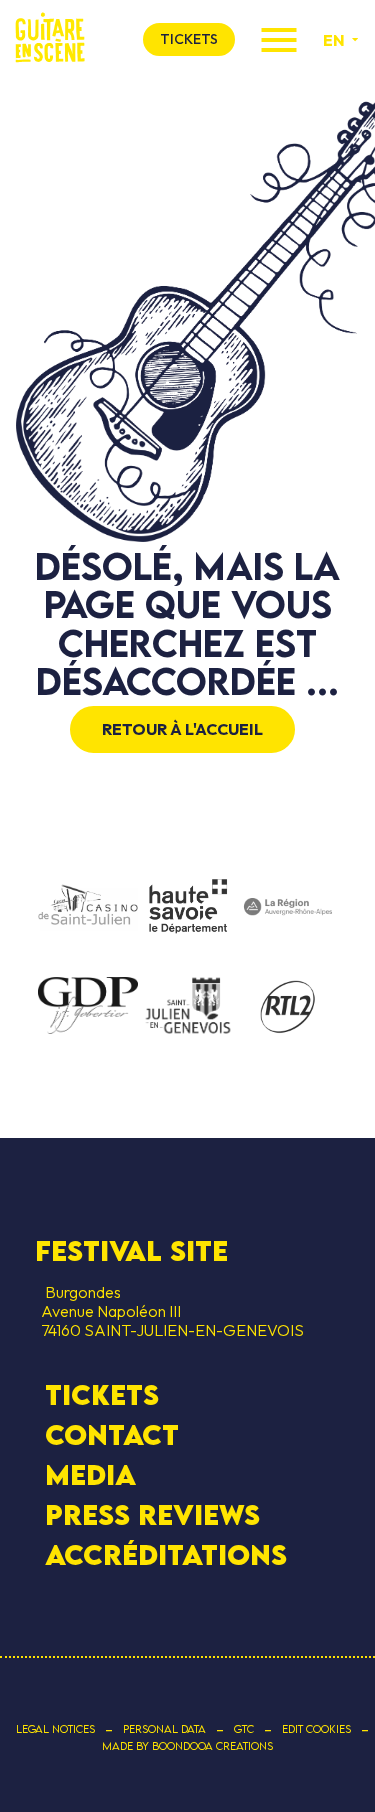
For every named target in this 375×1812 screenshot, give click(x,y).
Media (90, 1475)
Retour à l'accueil (182, 729)
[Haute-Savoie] (188, 907)
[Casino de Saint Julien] (88, 908)
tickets (189, 39)
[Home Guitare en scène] (50, 39)
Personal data (164, 1729)
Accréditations (166, 1555)
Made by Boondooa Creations (187, 1746)
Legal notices (55, 1729)
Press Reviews (152, 1515)
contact (112, 1435)
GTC (244, 1729)
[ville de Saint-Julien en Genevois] (188, 1007)
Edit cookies (316, 1729)
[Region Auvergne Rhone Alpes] (288, 908)
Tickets (102, 1395)
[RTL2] (288, 1008)
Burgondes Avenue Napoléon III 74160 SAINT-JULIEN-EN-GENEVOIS (169, 1311)
